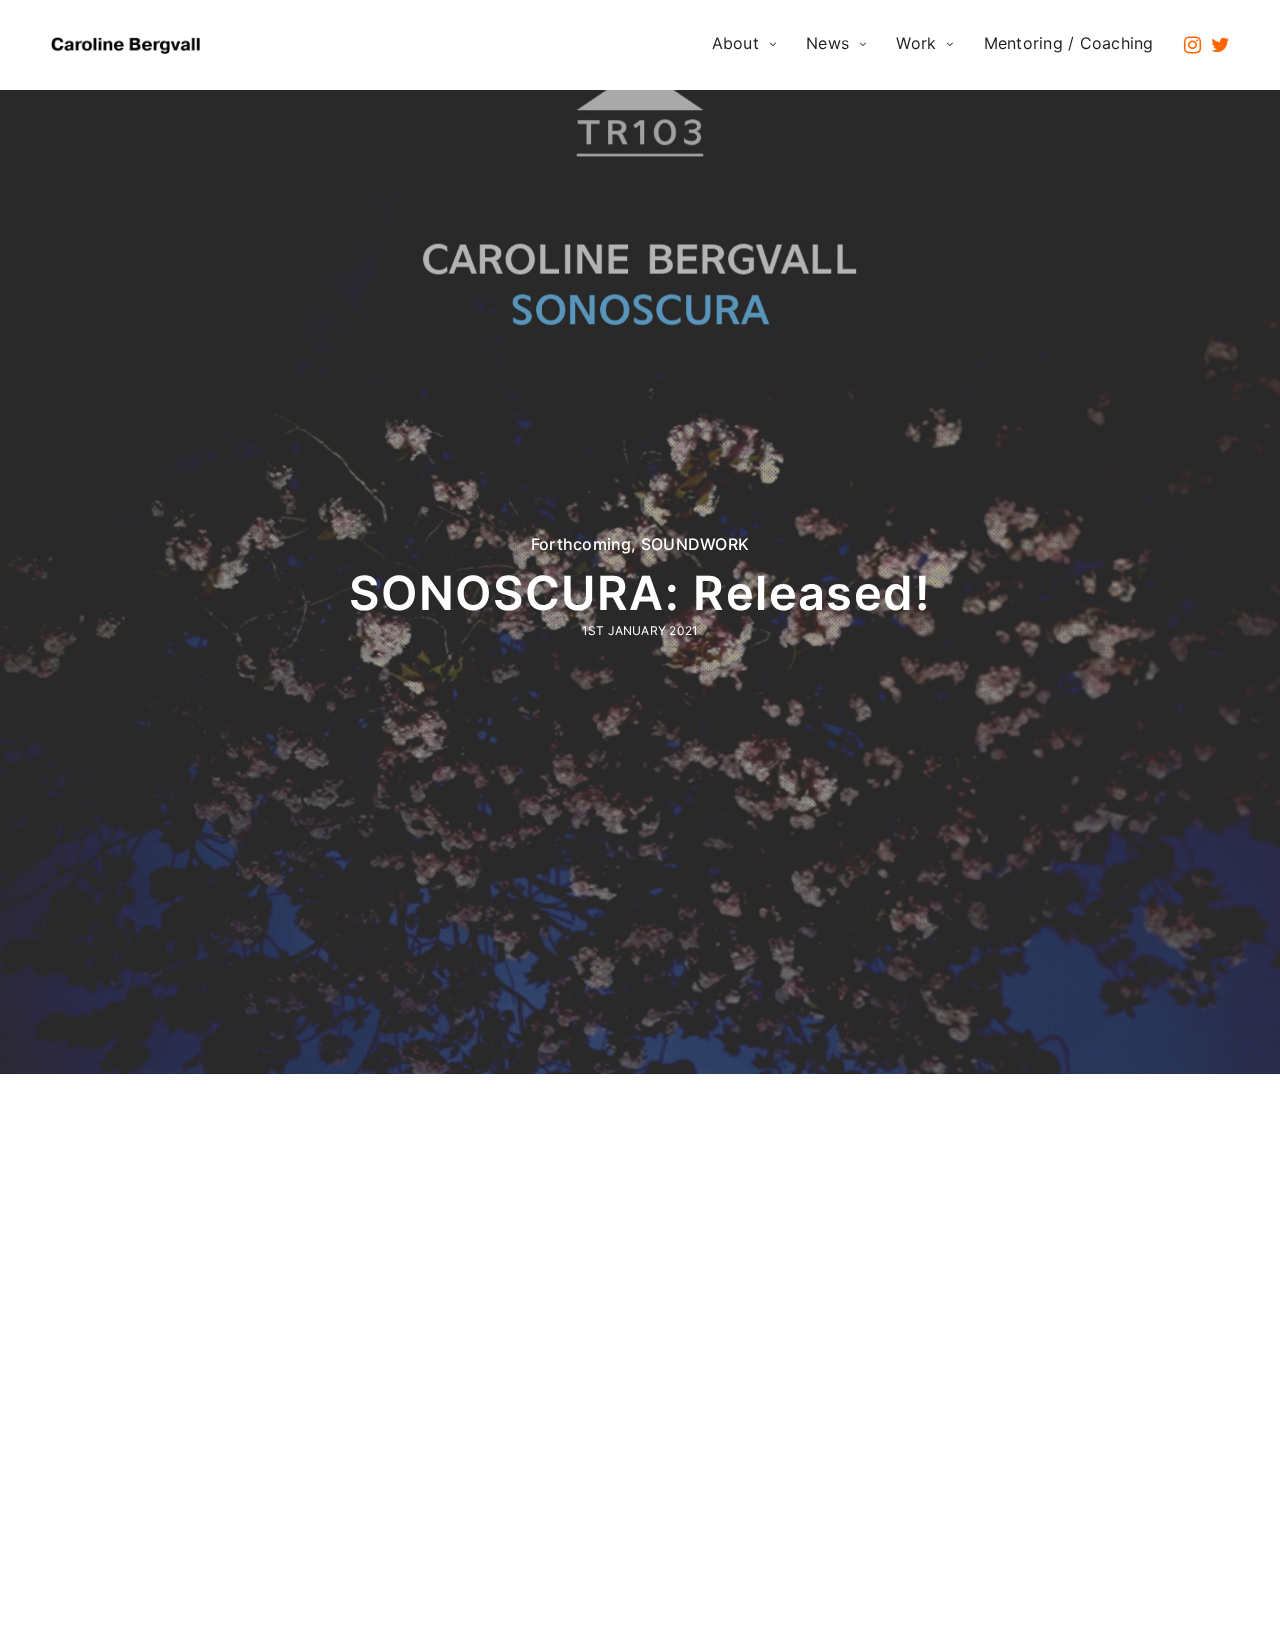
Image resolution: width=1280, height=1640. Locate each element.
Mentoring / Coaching (1069, 43)
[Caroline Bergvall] (128, 45)
